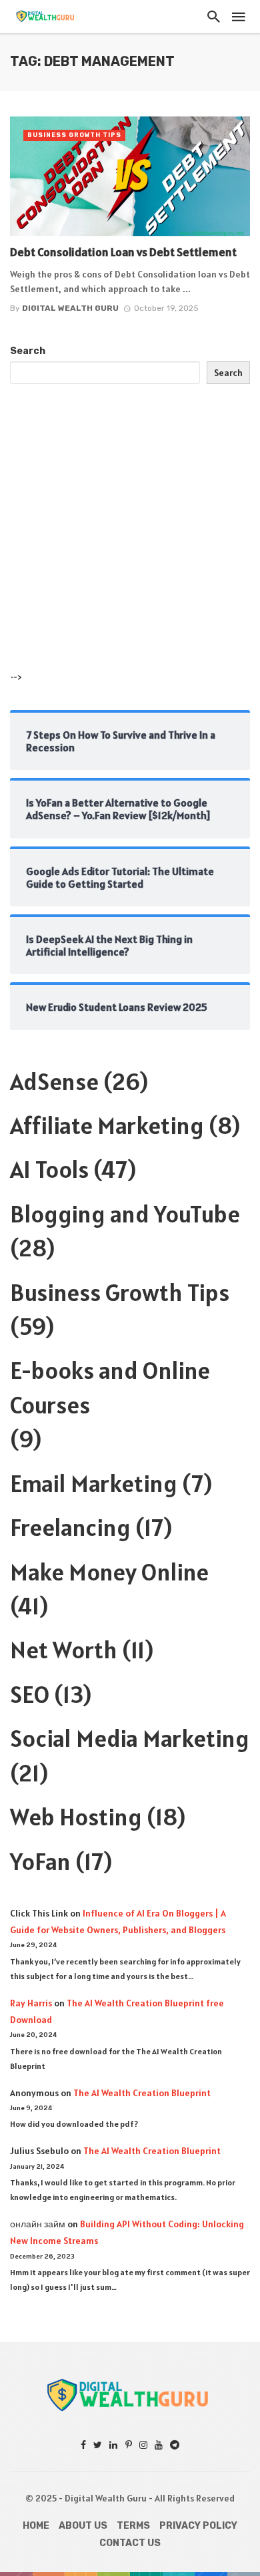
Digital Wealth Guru (70, 308)
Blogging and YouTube (125, 1214)
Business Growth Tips (74, 135)
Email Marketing (94, 1483)
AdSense (54, 1081)
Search (28, 351)
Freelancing (70, 1527)
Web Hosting (76, 1817)
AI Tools (49, 1169)
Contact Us (130, 2543)
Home (36, 2526)
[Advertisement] (130, 540)
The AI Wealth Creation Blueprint (142, 2093)
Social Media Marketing (130, 1738)
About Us (83, 2526)
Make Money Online (109, 1572)
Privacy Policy (198, 2526)
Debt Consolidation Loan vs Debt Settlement (123, 252)
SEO (30, 1694)
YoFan (40, 1861)
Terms (133, 2526)
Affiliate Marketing (107, 1125)
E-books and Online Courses (110, 1387)
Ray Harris (31, 2003)
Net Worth (64, 1650)
